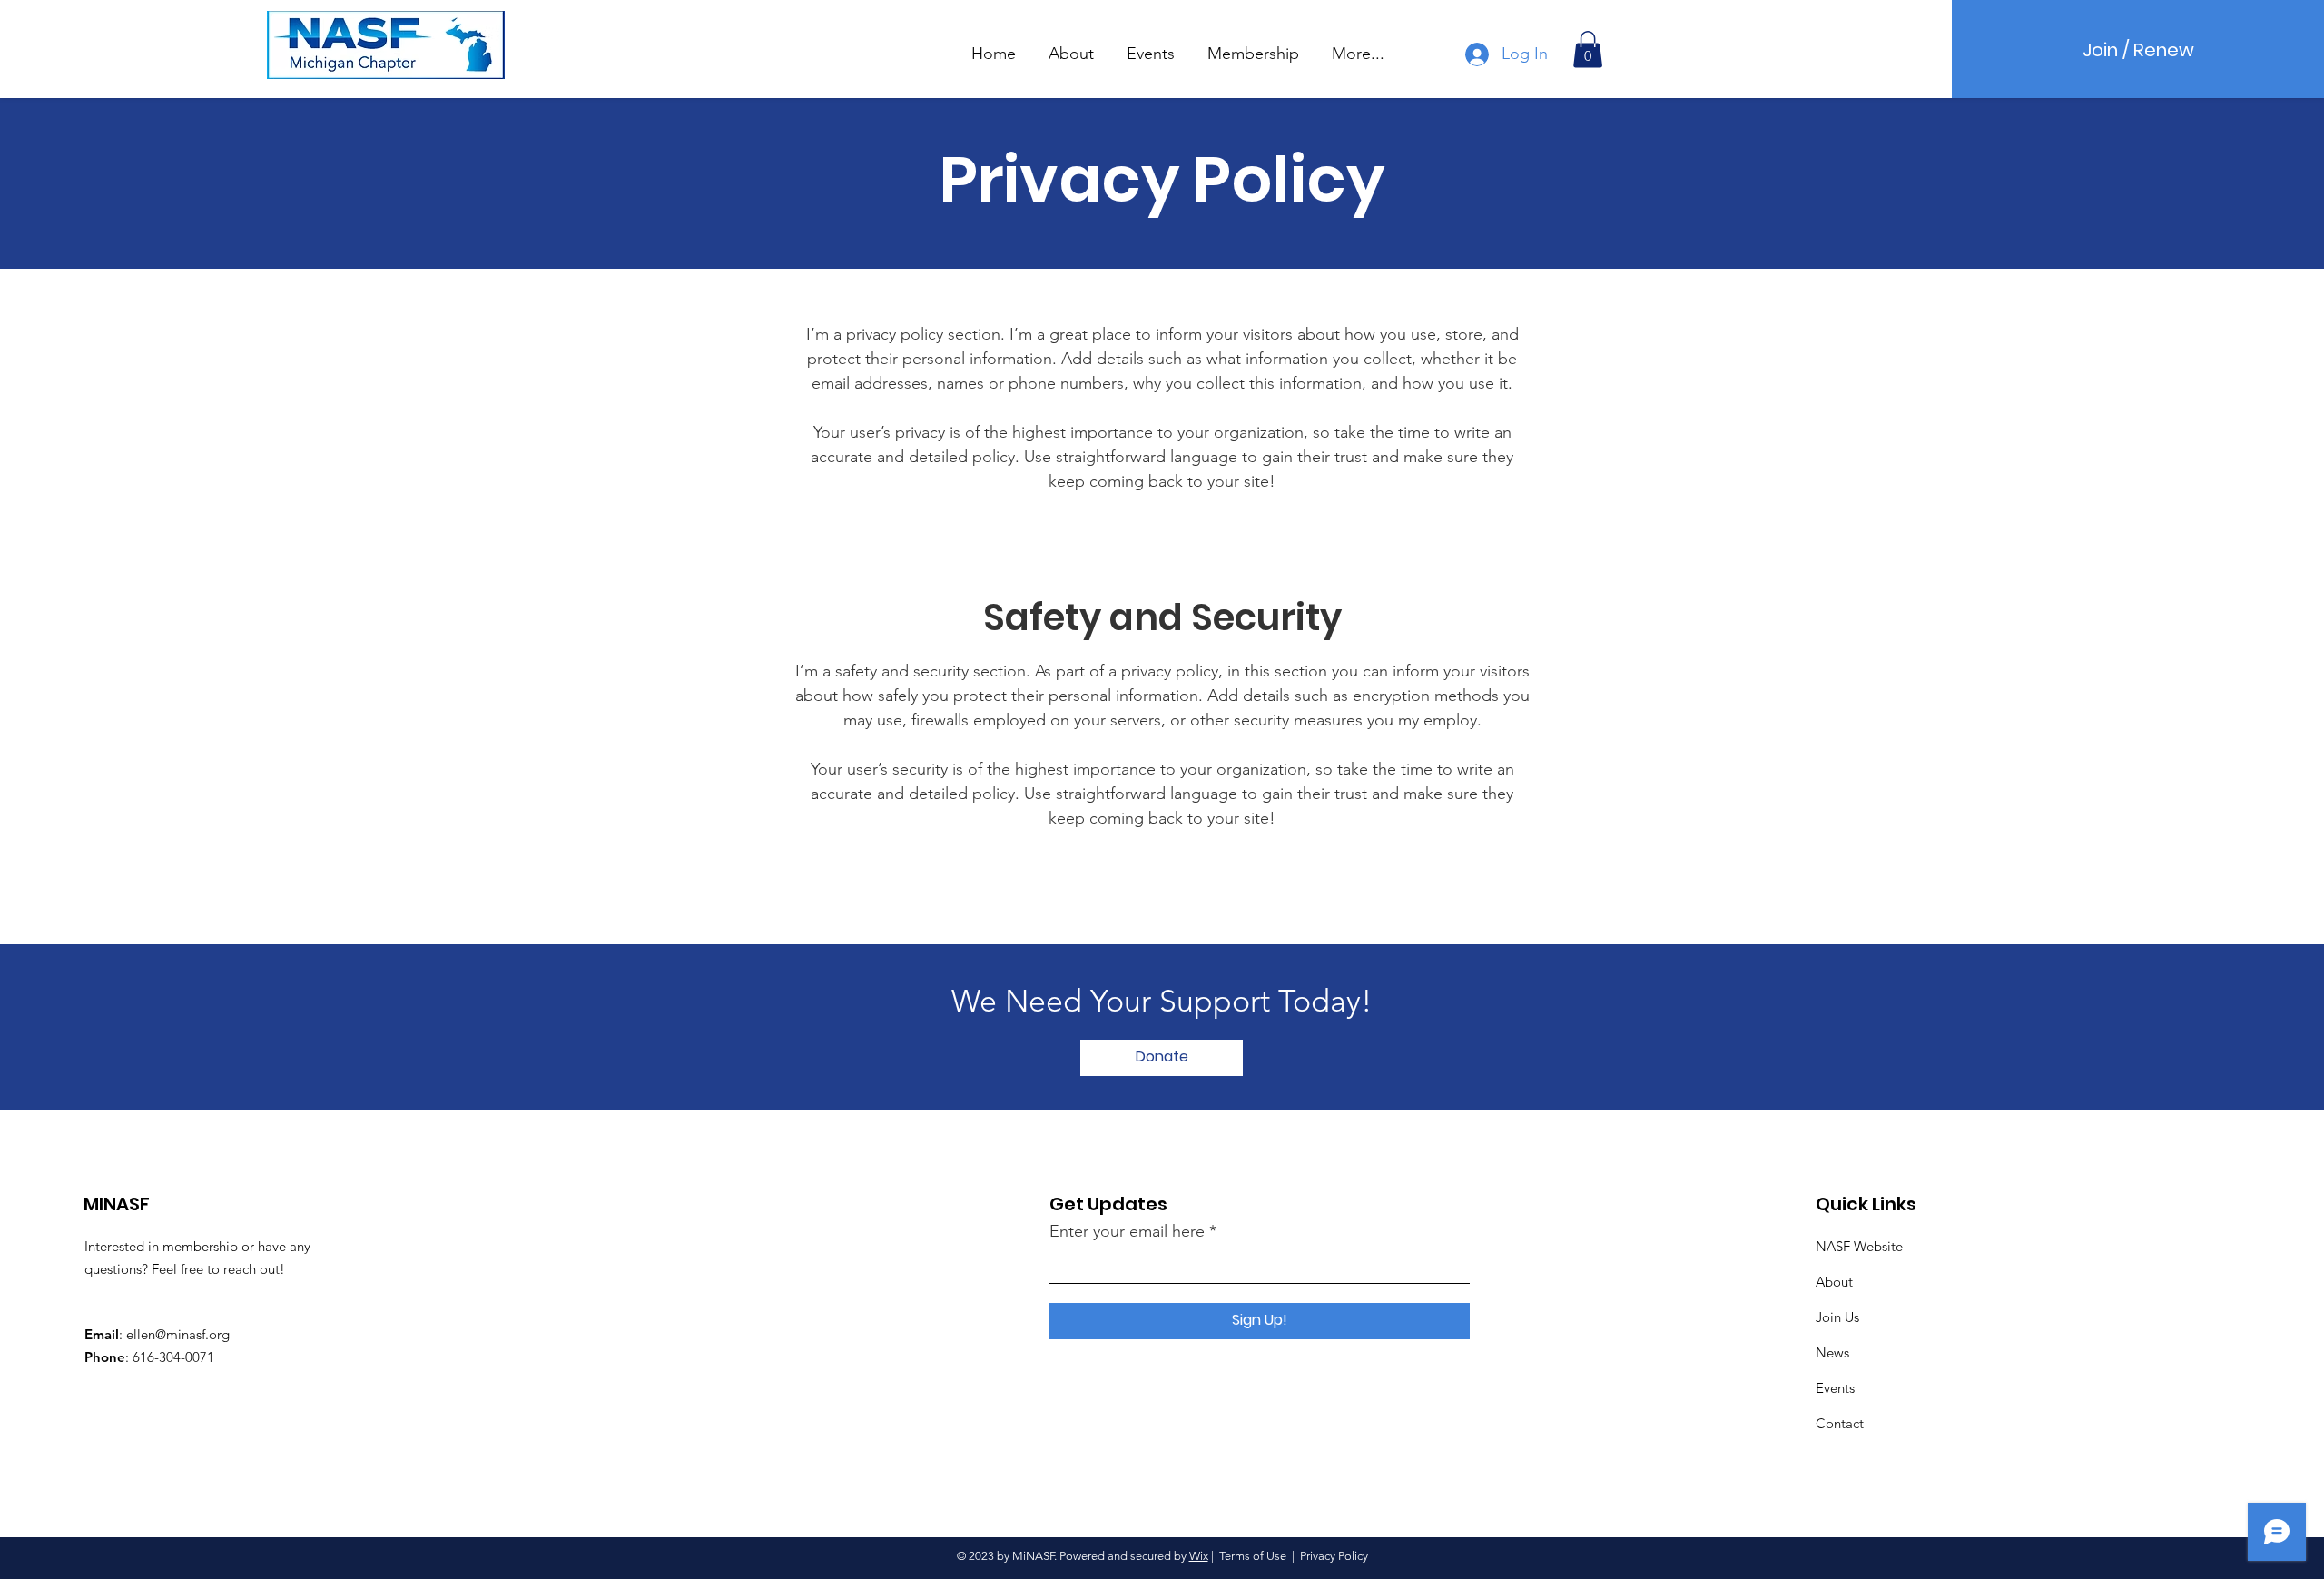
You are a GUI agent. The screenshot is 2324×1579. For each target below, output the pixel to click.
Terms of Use (1253, 1556)
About (1834, 1282)
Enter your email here (1127, 1231)
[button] (1071, 45)
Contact (1840, 1423)
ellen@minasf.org (178, 1334)
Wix (1199, 1556)
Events (1835, 1388)
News (1832, 1352)
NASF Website (1859, 1246)
